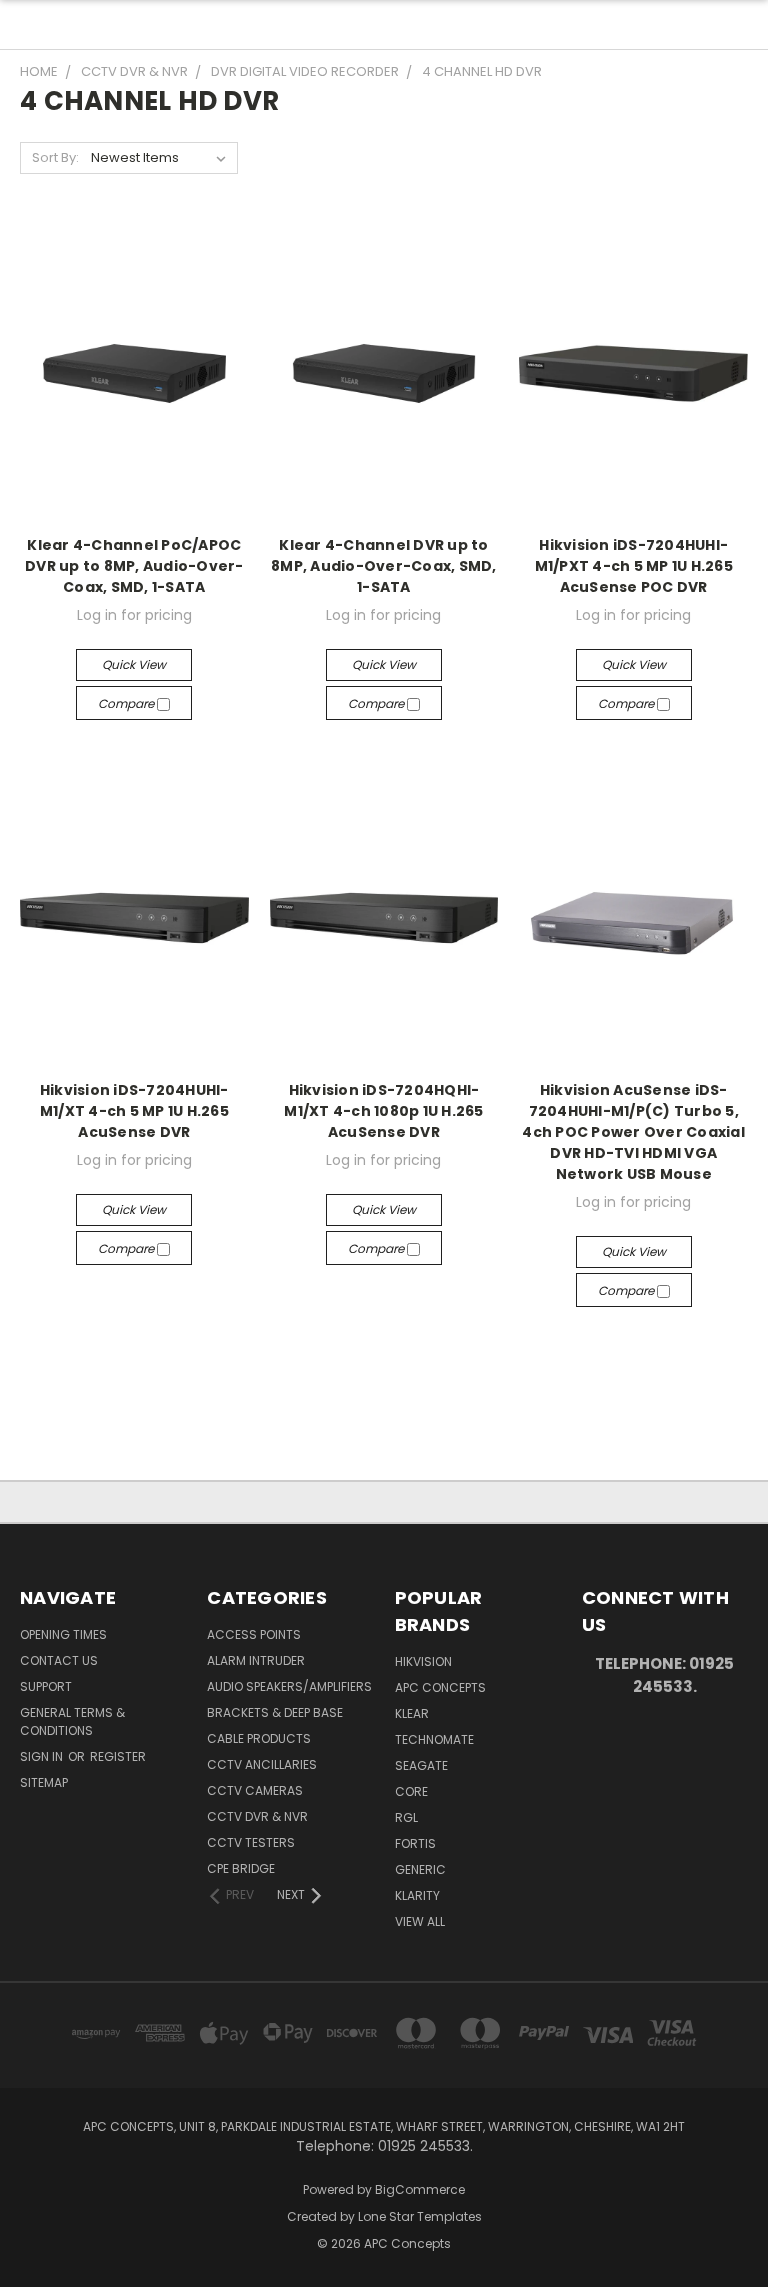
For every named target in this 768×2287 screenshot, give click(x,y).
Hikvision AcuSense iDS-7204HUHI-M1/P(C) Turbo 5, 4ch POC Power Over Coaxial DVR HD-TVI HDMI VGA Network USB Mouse (633, 1132)
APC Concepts (440, 1687)
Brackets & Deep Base (275, 1712)
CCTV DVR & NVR (257, 1816)
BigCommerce (420, 2189)
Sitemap (44, 1782)
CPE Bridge (241, 1868)
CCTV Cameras (255, 1790)
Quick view (134, 664)
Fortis (415, 1843)
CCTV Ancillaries (262, 1764)
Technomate (434, 1739)
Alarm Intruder (256, 1660)
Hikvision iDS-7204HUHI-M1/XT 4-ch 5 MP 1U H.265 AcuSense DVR (134, 1111)
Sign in (43, 1756)
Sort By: (55, 157)
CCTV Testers (251, 1842)
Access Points (254, 1634)
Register (118, 1756)
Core (411, 1791)
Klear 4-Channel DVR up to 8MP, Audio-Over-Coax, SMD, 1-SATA (384, 566)
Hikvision (423, 1661)
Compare (127, 703)
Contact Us (59, 1660)
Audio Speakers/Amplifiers (289, 1686)
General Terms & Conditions (72, 1721)
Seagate (421, 1765)
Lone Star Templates (420, 2216)
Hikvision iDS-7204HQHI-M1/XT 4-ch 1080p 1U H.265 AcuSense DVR (383, 1111)
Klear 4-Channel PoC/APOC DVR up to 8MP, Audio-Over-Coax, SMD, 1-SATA (134, 566)
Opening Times (63, 1634)
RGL (406, 1817)
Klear (412, 1713)
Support (46, 1686)
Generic (420, 1869)
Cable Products (259, 1738)
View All (420, 1921)
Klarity (417, 1895)
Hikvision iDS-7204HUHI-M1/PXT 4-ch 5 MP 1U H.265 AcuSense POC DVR (634, 566)
